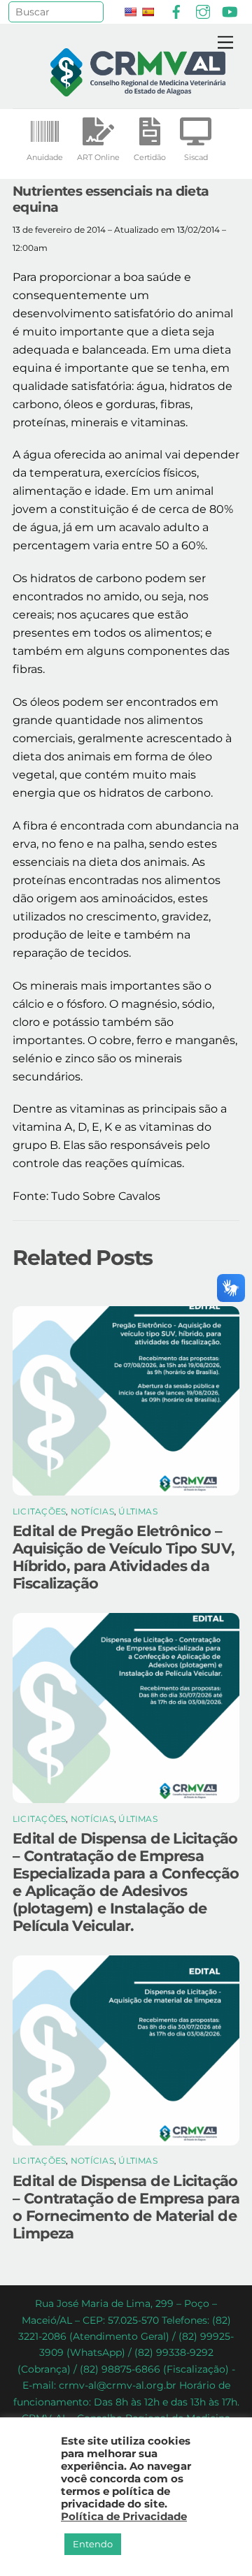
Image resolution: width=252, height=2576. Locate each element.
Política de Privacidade (124, 2517)
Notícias (92, 1511)
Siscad (196, 157)
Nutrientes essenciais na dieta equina (111, 199)
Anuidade (45, 157)
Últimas (138, 1511)
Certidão (150, 157)
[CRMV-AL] (138, 91)
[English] (130, 12)
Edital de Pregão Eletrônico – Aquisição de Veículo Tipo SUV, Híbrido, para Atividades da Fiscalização (124, 1557)
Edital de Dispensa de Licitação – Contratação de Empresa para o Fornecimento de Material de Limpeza (126, 2207)
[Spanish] (148, 12)
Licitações (39, 1511)
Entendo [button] (93, 2544)
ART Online (98, 157)
